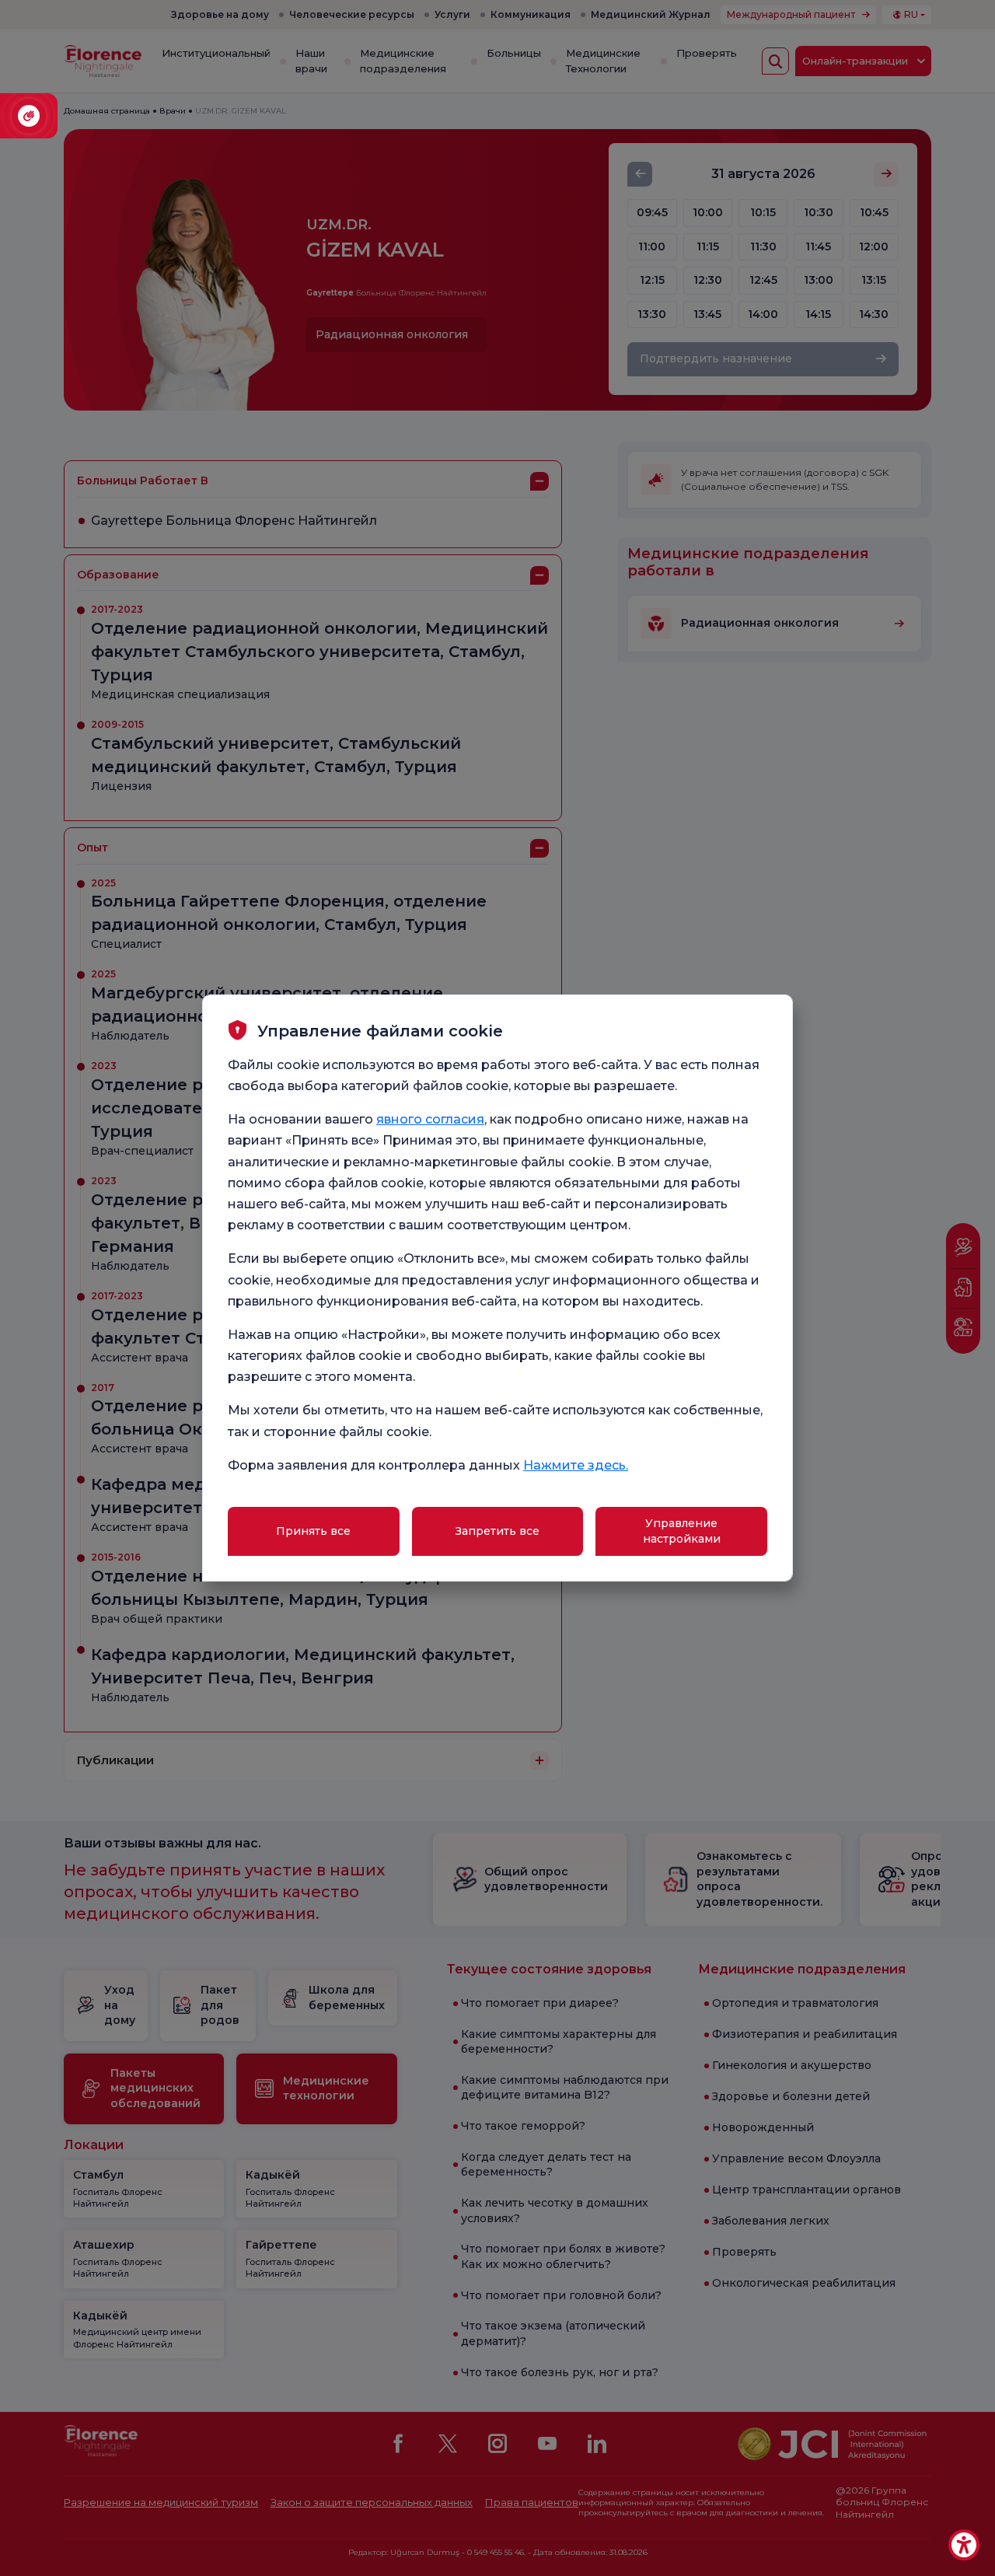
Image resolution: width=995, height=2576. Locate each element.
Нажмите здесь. (576, 1465)
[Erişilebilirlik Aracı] (964, 2545)
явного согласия (430, 1119)
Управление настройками (682, 1531)
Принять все (313, 1531)
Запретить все (497, 1531)
